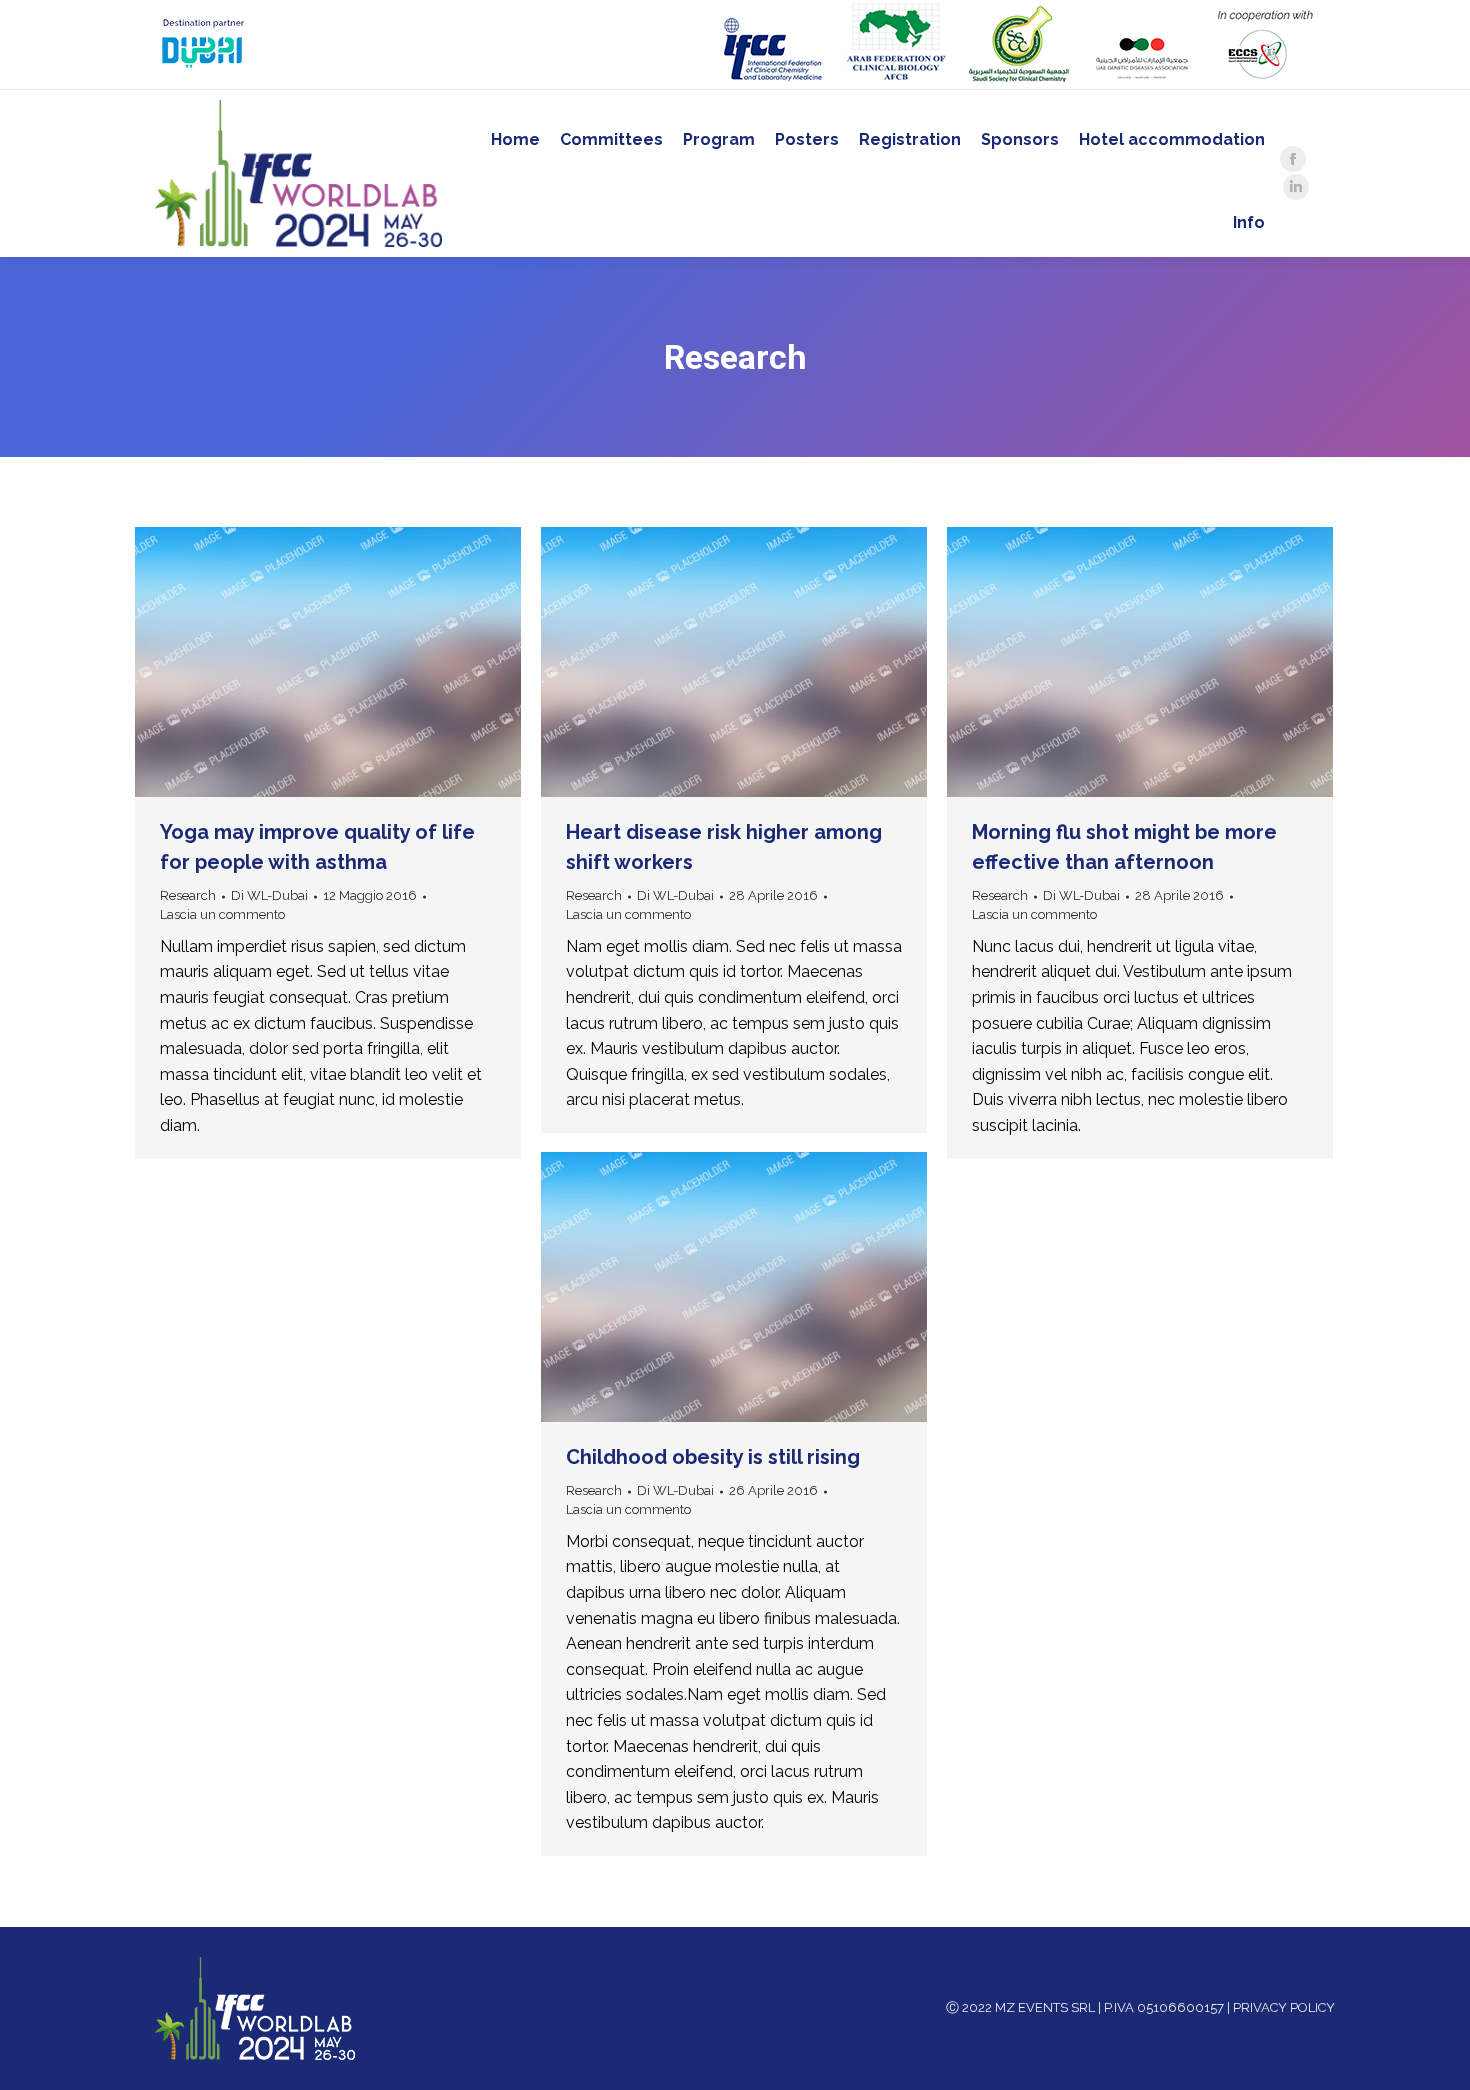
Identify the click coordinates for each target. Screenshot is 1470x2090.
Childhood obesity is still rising (713, 1457)
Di (269, 895)
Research (188, 895)
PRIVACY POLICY (1284, 2007)
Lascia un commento (222, 914)
